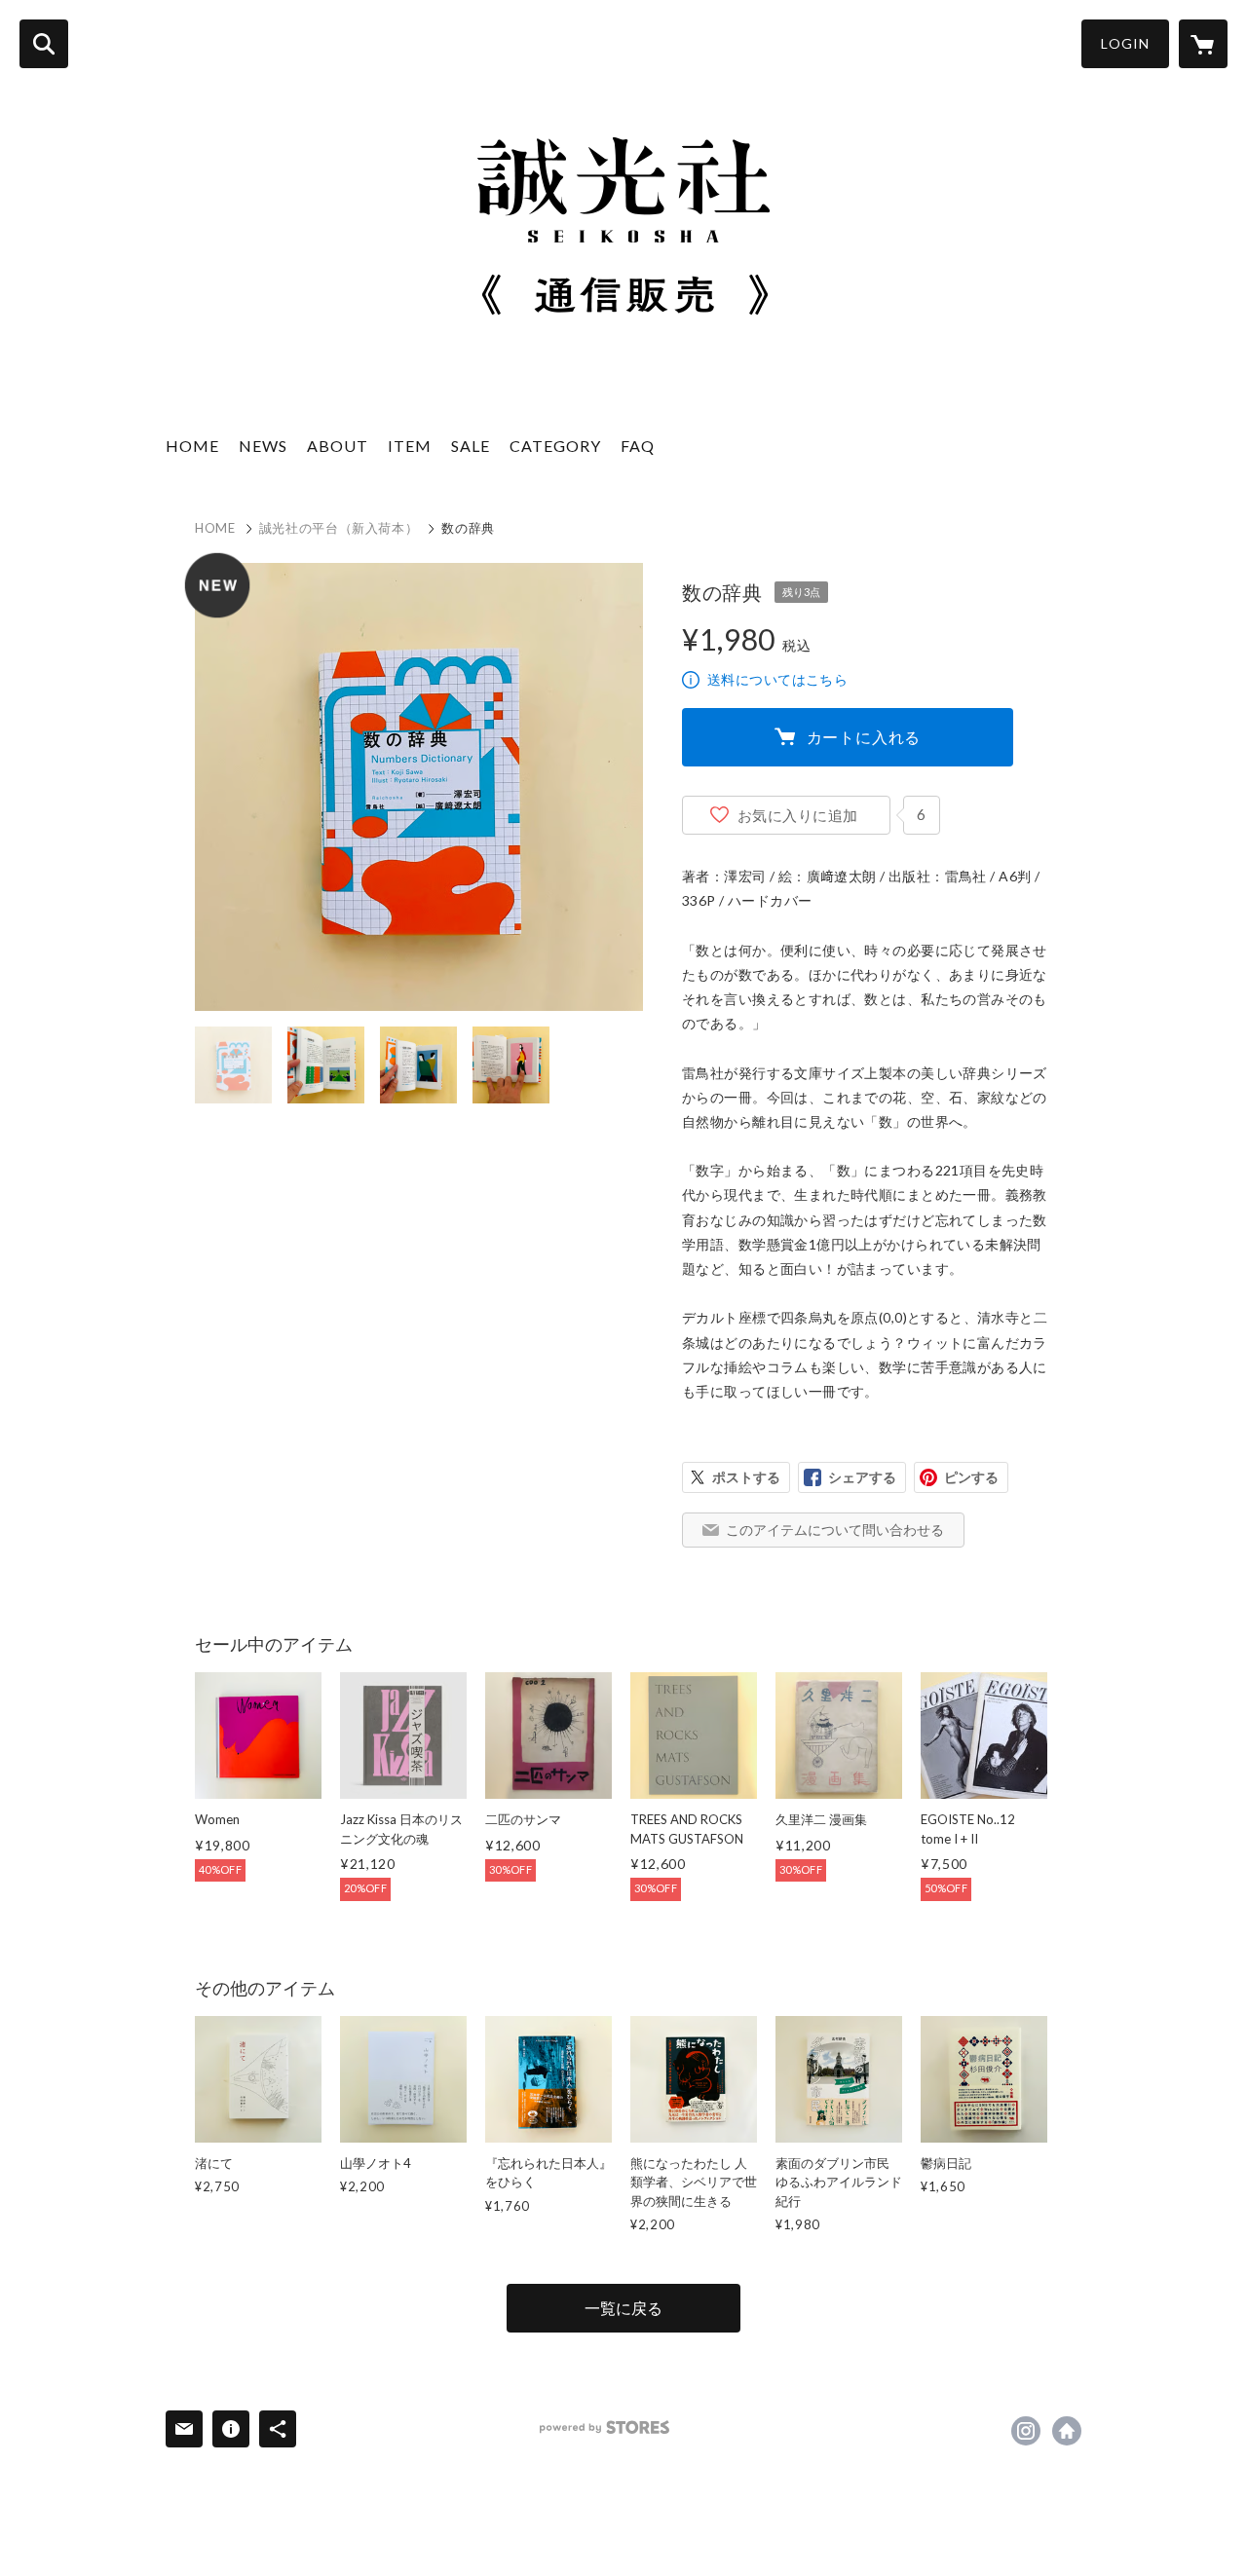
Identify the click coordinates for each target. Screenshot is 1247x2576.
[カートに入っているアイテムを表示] (1203, 44)
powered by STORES (605, 2427)
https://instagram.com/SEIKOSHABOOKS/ (1026, 2431)
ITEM (410, 446)
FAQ (638, 446)
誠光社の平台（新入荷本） (339, 528)
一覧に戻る (623, 2308)
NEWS (263, 446)
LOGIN (1125, 43)
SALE (471, 446)
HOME (192, 446)
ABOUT (338, 446)
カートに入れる (864, 737)
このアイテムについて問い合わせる (835, 1530)
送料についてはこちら (777, 679)
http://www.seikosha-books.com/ (1067, 2431)
